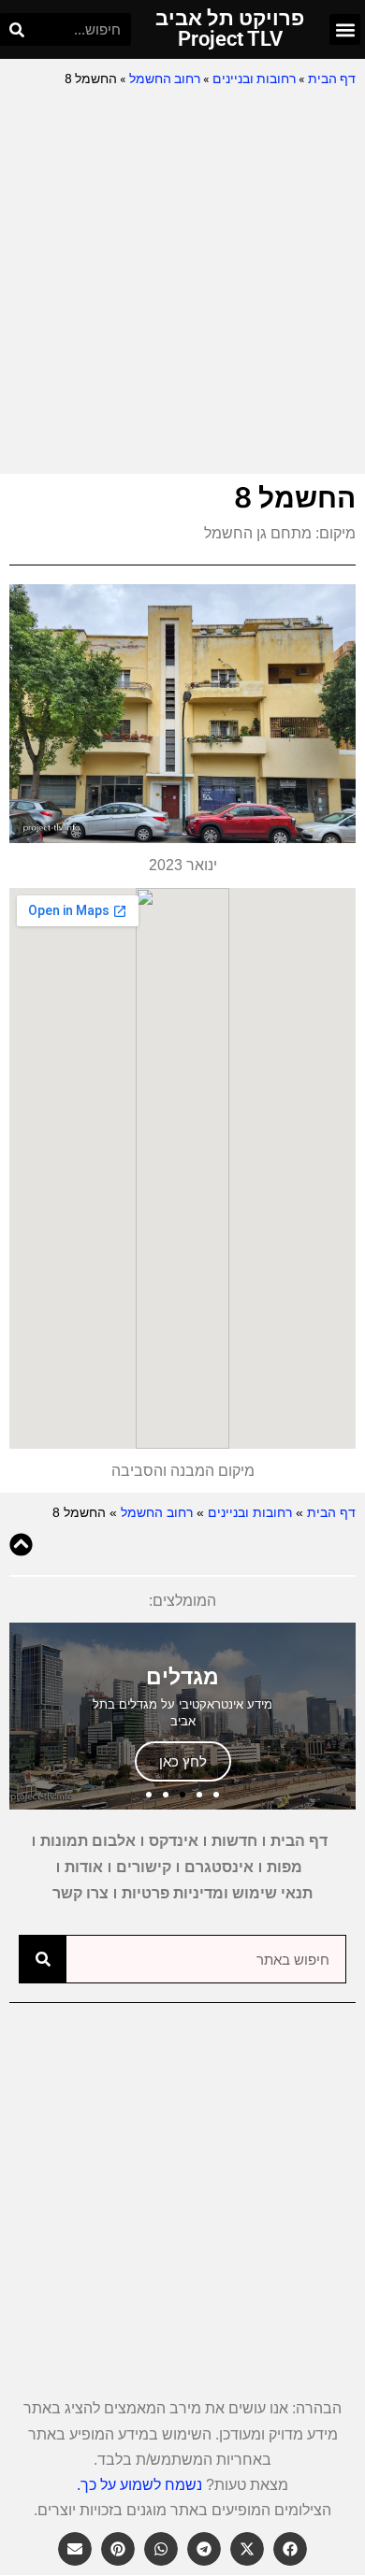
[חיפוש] (16, 29)
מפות (285, 1867)
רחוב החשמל (165, 79)
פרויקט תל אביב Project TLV (230, 29)
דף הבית (332, 79)
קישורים (144, 1867)
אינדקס (174, 1841)
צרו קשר (80, 1893)
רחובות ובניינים (254, 79)
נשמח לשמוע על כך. (139, 2485)
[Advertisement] (182, 282)
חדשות (234, 1841)
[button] (345, 29)
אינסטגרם (219, 1867)
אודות (84, 1867)
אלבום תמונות (88, 1841)
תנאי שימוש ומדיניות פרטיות (217, 1893)
